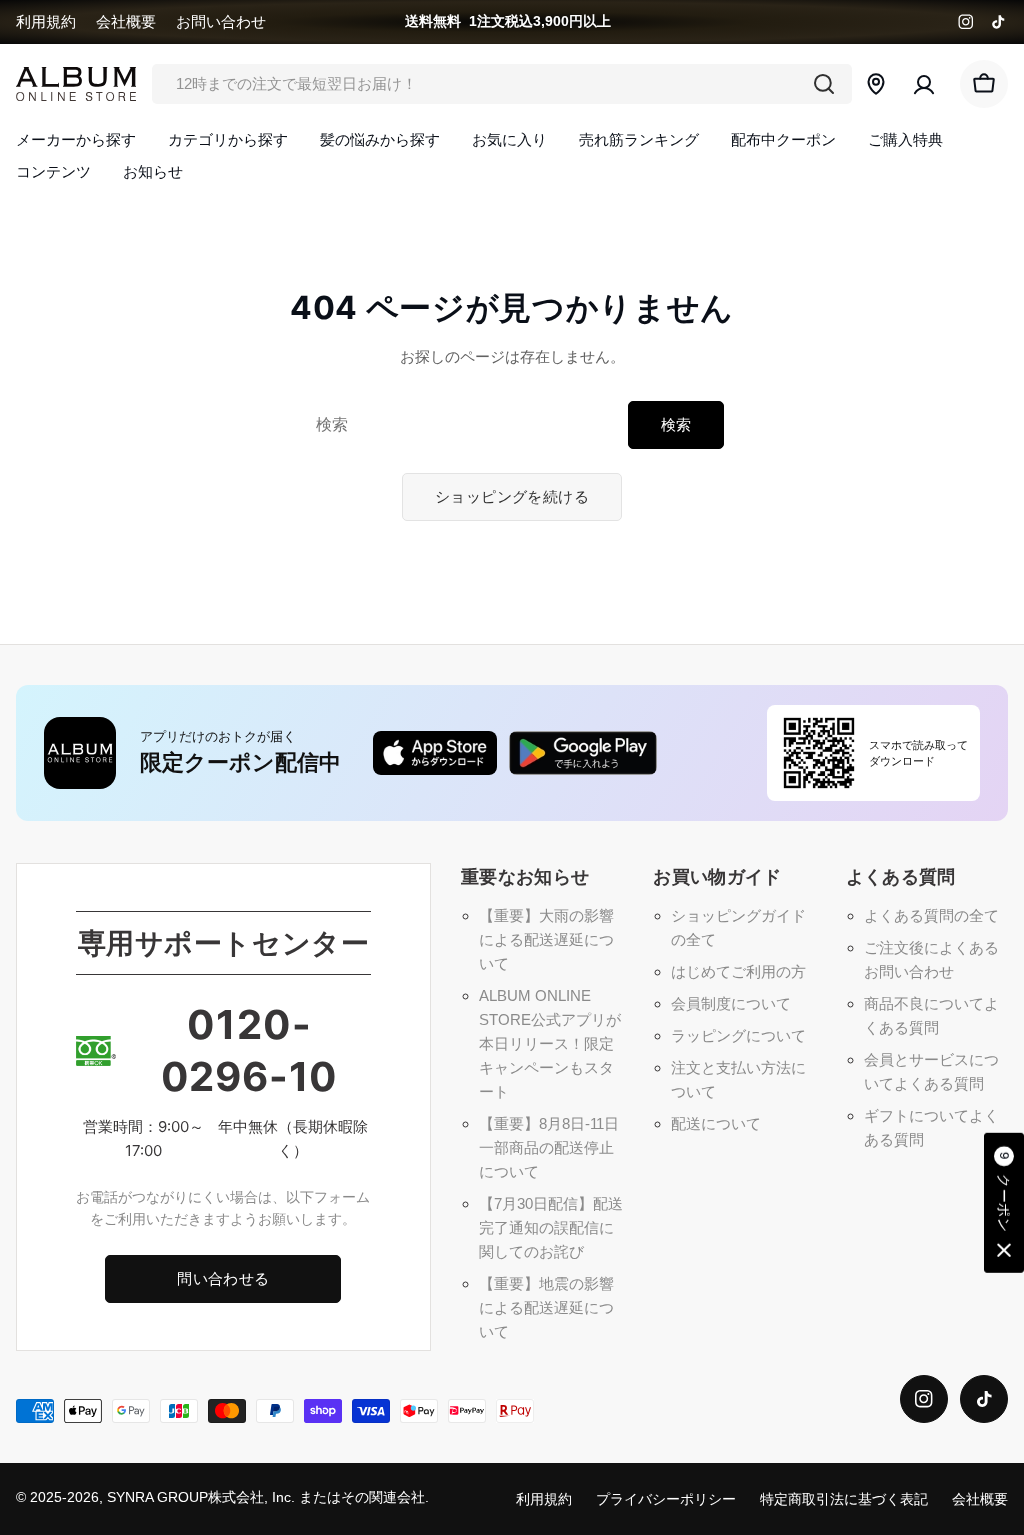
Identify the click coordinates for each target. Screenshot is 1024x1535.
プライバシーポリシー (666, 1499)
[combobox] (502, 84)
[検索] (824, 84)
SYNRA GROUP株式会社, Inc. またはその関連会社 (266, 1497)
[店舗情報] (876, 84)
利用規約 (46, 21)
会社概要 (126, 21)
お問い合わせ (221, 21)
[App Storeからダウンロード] (435, 753)
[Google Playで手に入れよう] (583, 753)
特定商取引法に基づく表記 (844, 1499)
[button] (1004, 1204)
